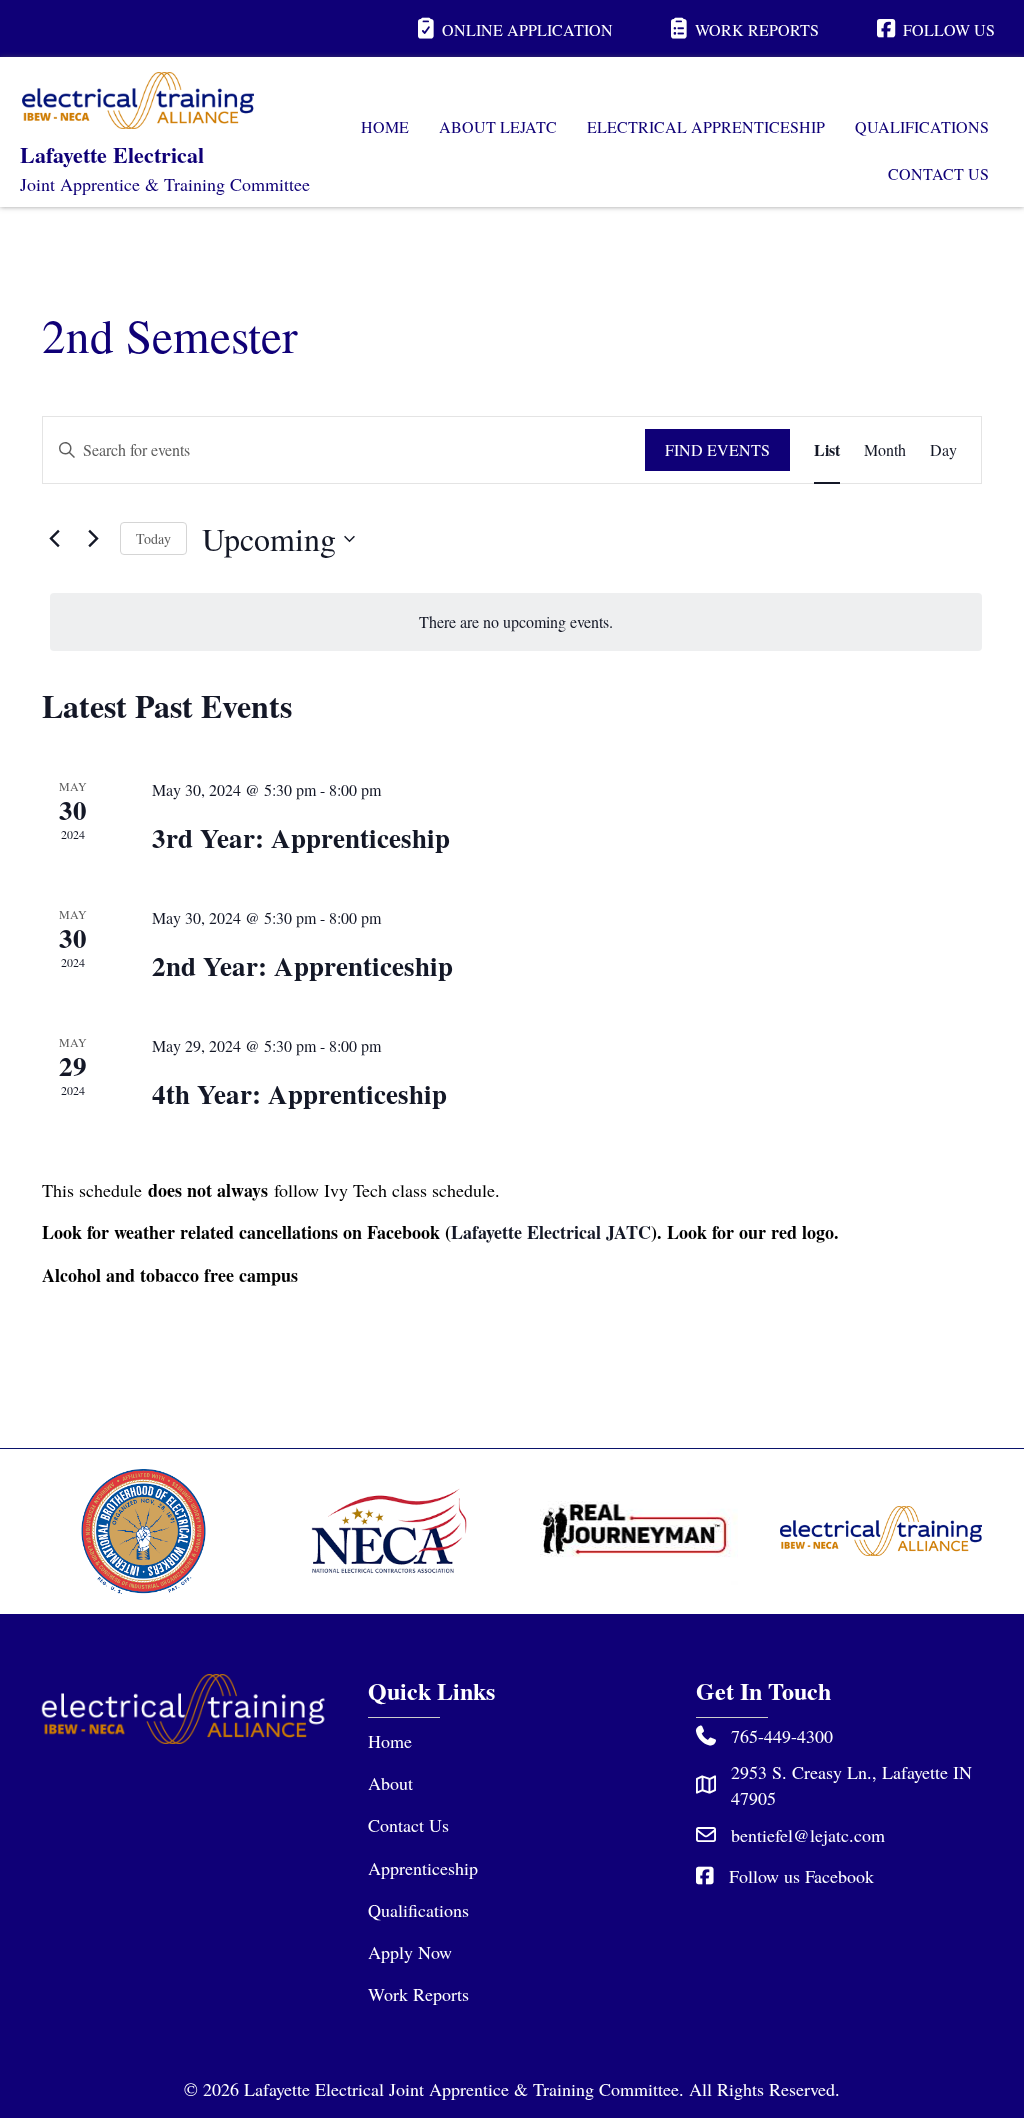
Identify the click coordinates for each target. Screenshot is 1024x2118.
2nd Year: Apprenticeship (302, 965)
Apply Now (410, 1952)
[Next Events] (93, 539)
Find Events (717, 449)
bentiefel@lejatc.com (808, 1835)
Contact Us (408, 1825)
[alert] (516, 622)
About (390, 1783)
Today (153, 538)
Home (390, 1741)
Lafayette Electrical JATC (551, 1232)
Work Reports (418, 1994)
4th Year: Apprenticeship (299, 1093)
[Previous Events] (54, 539)
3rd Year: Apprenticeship (301, 837)
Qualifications (418, 1910)
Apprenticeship (423, 1868)
